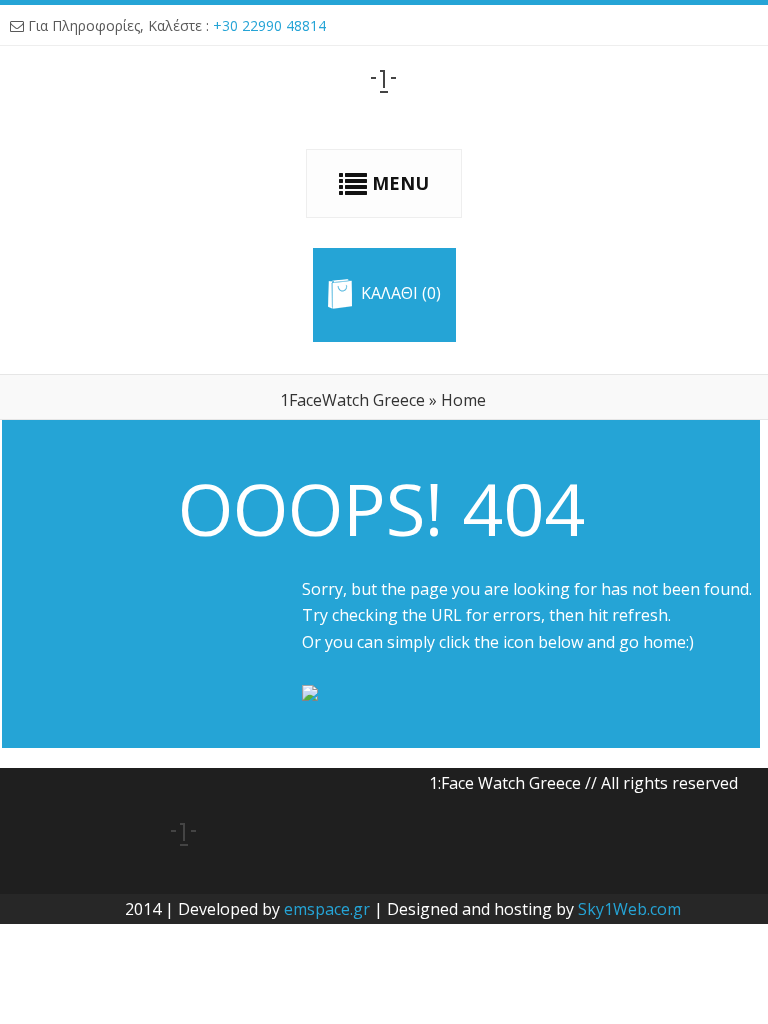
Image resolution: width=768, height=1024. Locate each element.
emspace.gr (327, 909)
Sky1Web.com (629, 909)
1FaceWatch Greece (352, 400)
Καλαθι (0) (401, 294)
